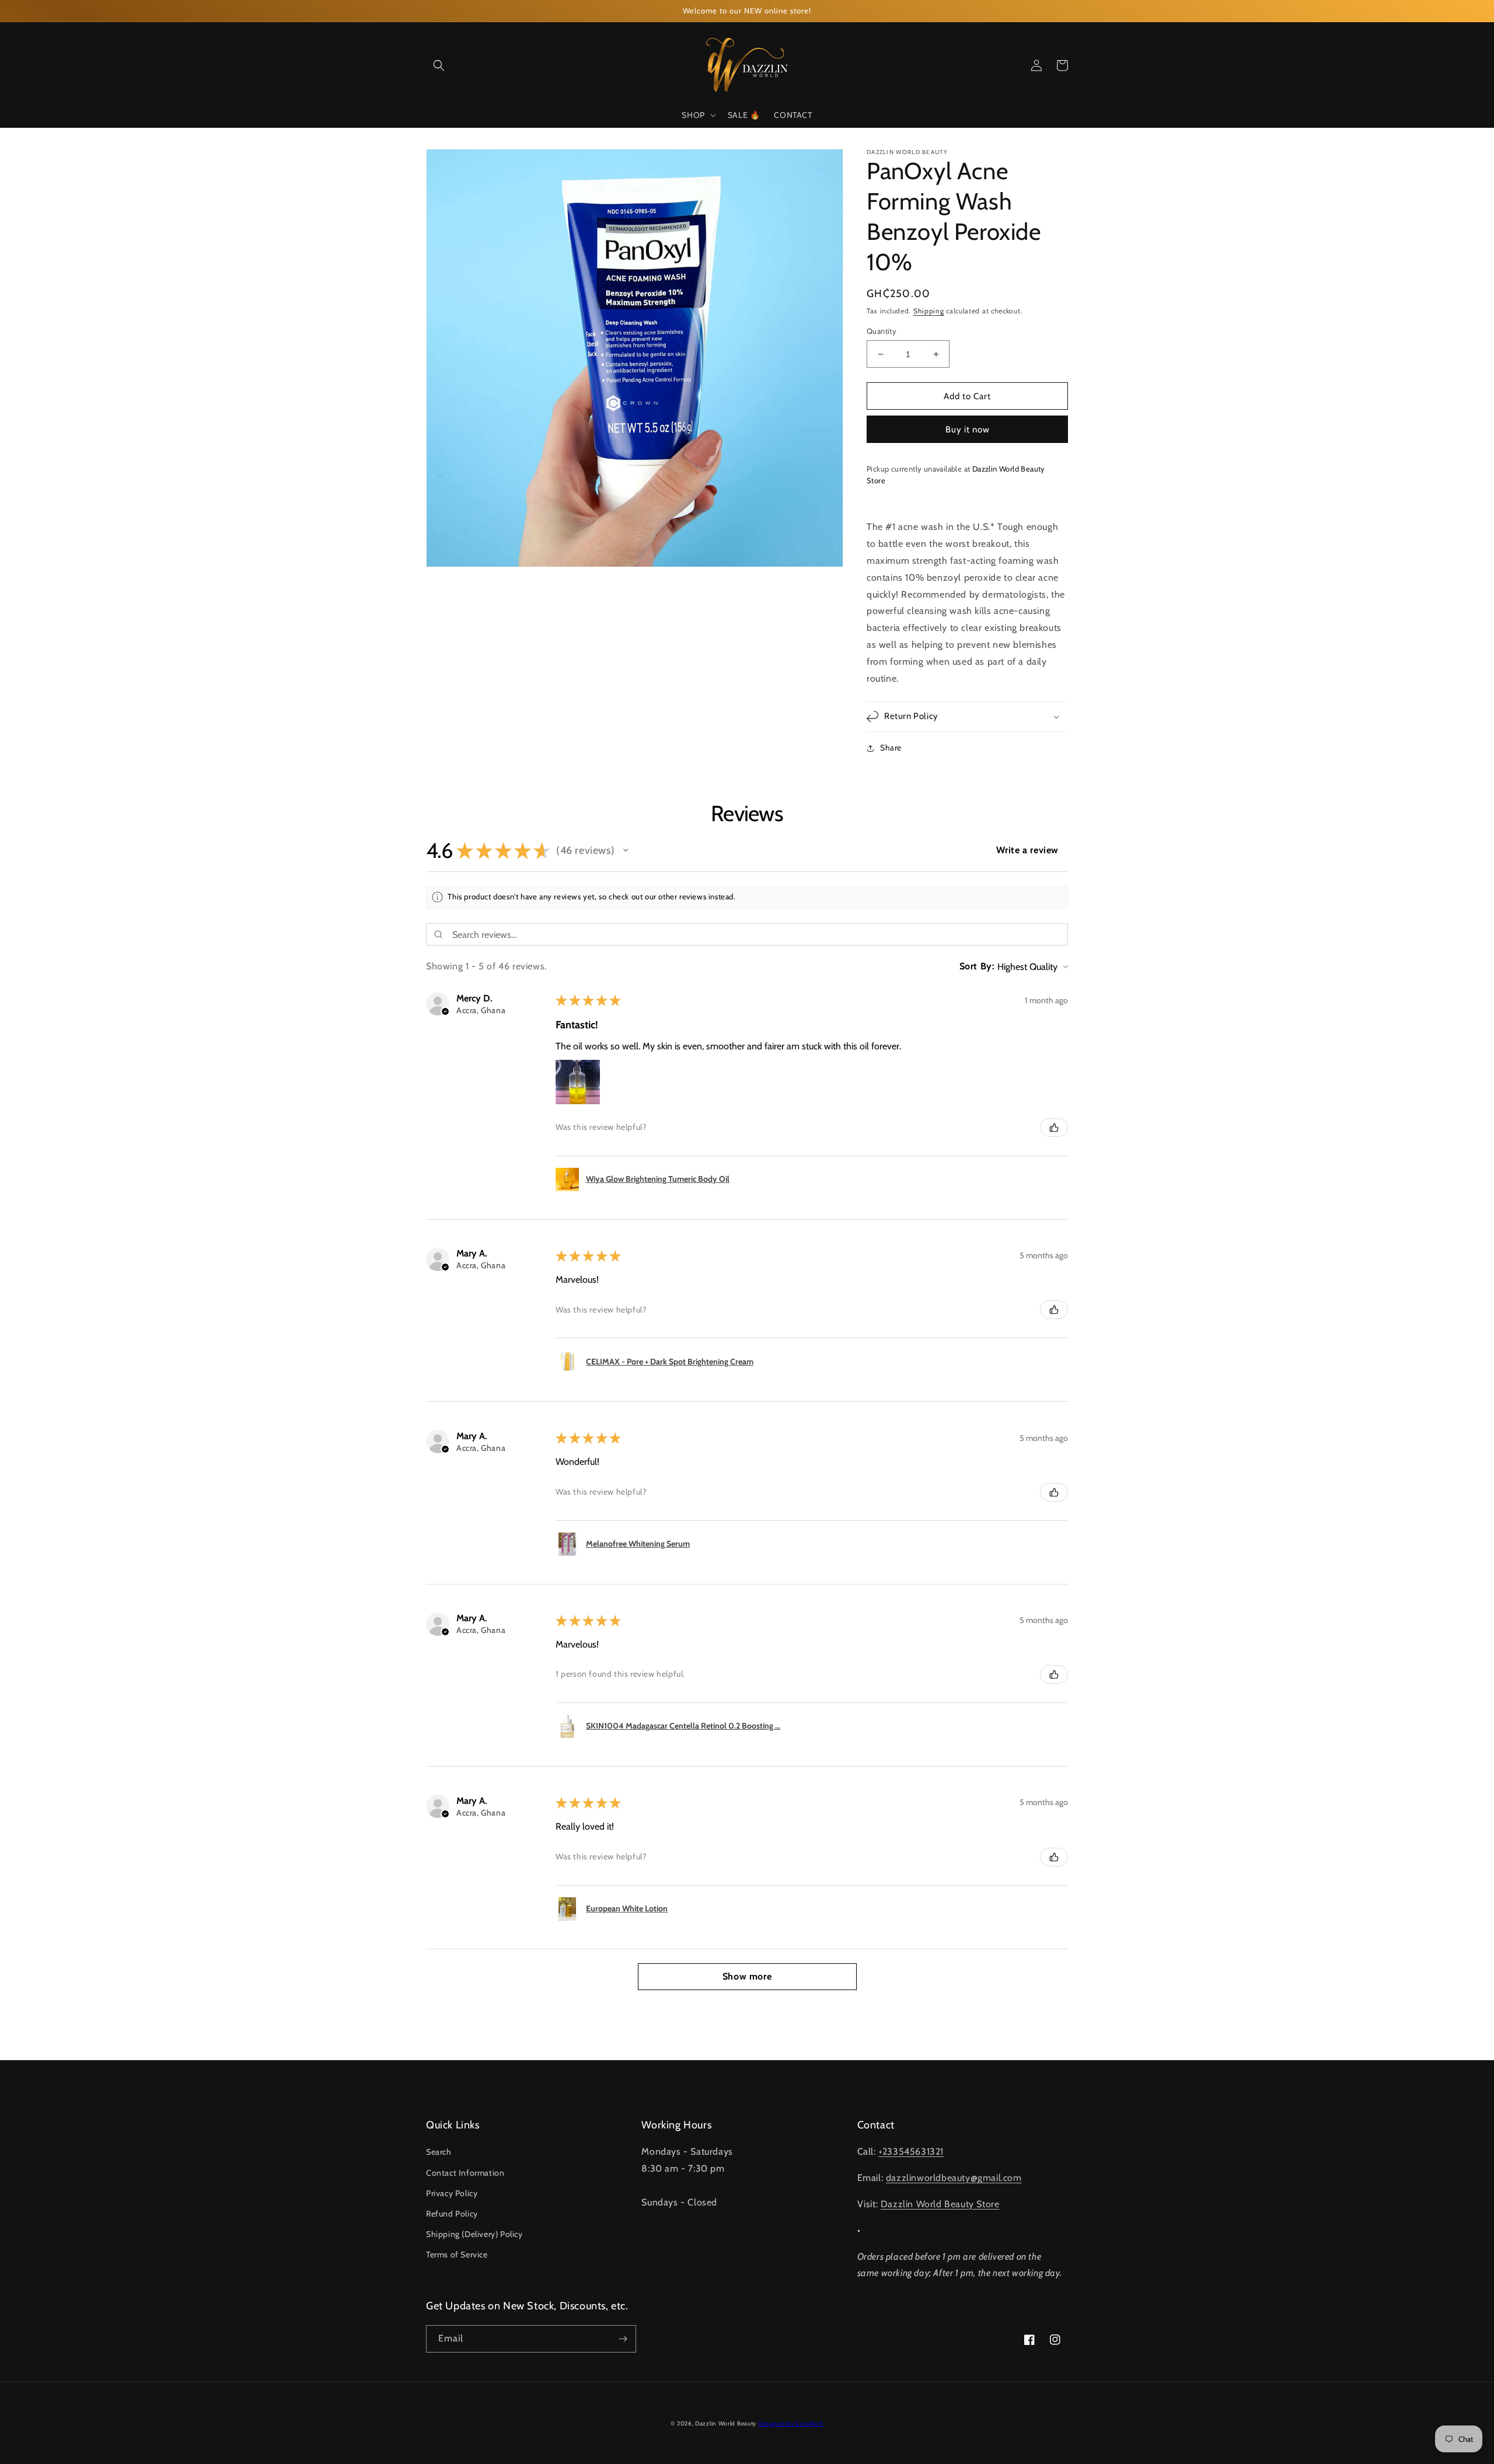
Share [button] (891, 748)
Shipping (929, 311)
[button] (439, 65)
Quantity (882, 331)
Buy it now (968, 430)
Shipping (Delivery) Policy (474, 2234)
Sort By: (977, 966)
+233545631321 (911, 2151)
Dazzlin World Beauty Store (940, 2204)
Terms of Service (457, 2254)
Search (439, 2152)
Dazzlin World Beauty (726, 2423)
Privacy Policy (452, 2193)
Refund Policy (452, 2214)
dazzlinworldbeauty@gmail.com (954, 2178)
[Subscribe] (623, 2339)
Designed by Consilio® (791, 2423)
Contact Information (465, 2173)
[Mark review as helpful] (1054, 1128)
